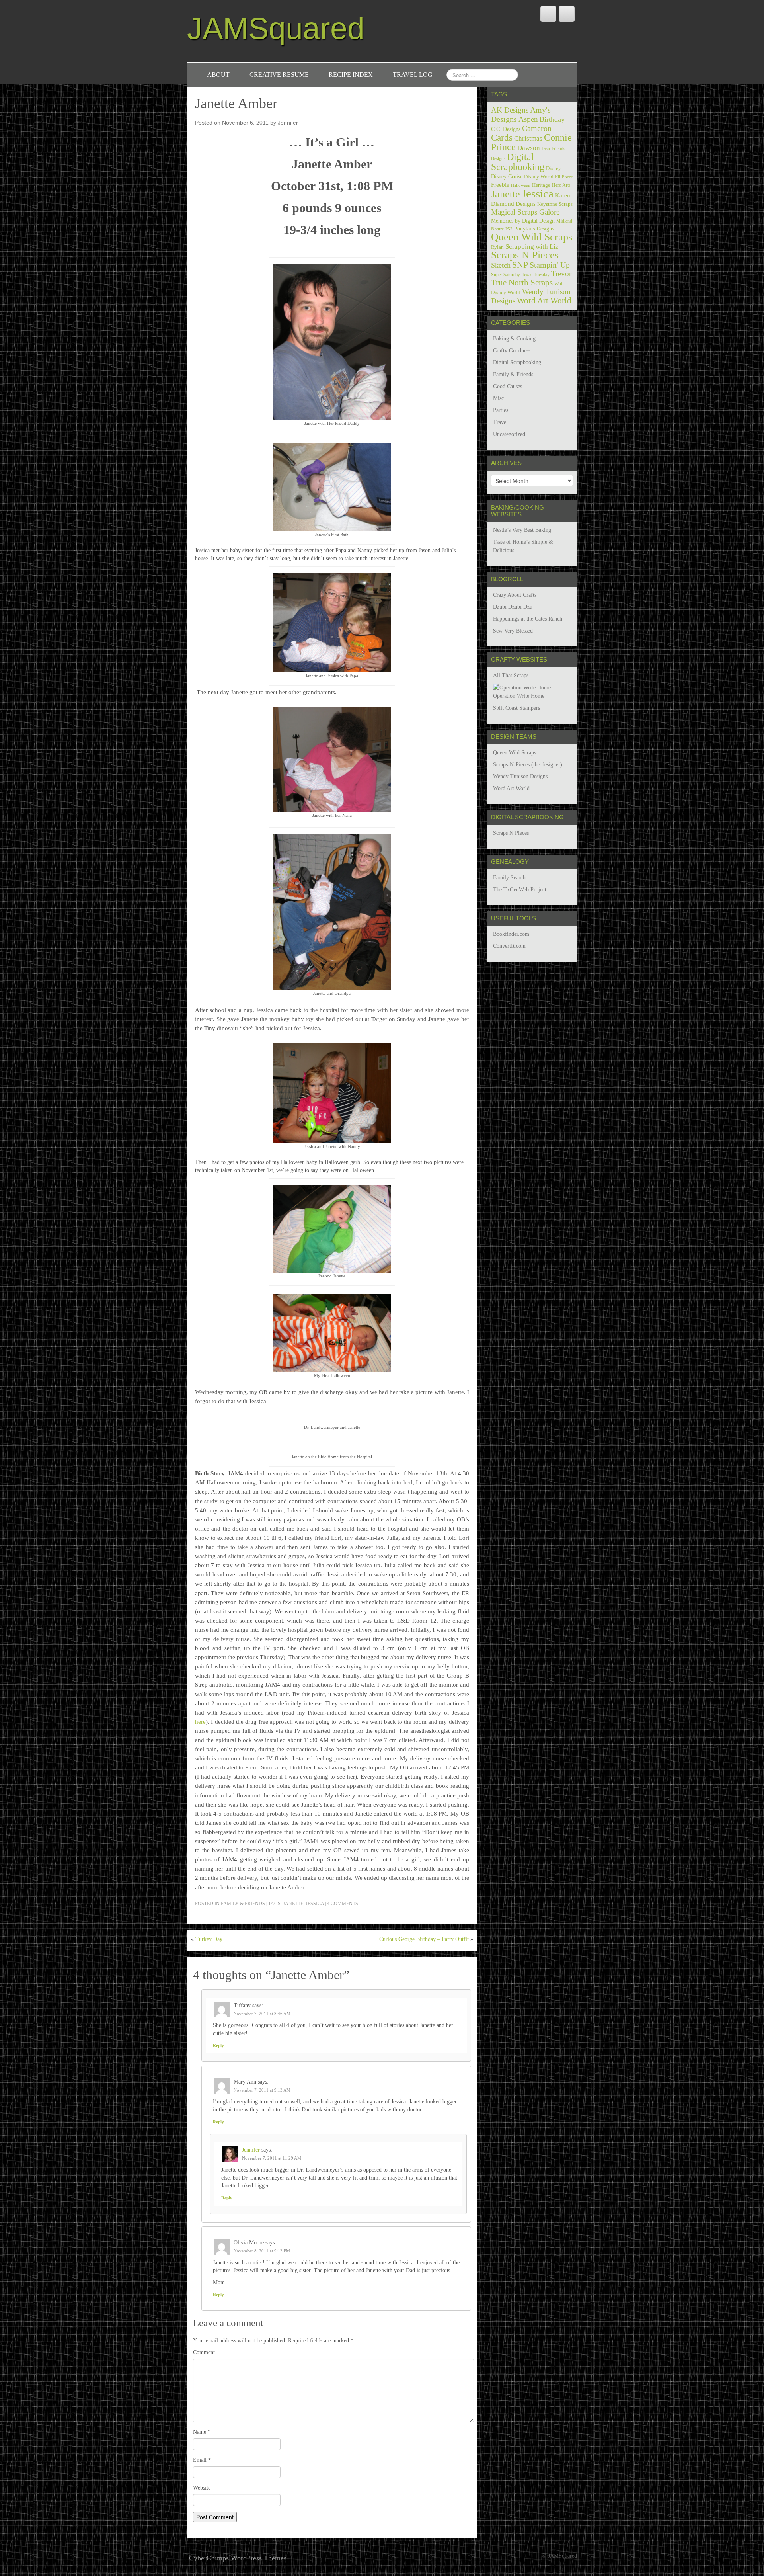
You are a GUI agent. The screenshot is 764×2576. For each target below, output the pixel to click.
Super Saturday (506, 275)
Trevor (561, 274)
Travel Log (413, 75)
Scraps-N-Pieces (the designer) (528, 765)
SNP (520, 265)
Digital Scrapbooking (518, 162)
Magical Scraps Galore (525, 212)
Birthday (552, 119)
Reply (218, 2045)
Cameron (537, 128)
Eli (558, 177)
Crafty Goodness (512, 351)
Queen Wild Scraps (532, 237)
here (200, 1722)
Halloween (521, 185)
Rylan (497, 247)
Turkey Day (209, 1939)
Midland (564, 221)
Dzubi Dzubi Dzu (513, 607)
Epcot (567, 177)
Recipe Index (351, 75)
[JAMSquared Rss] (567, 14)
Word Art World (544, 301)
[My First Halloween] (332, 1333)
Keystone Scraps (555, 204)
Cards (502, 137)
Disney (554, 168)
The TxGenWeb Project (520, 890)
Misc (498, 398)
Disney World (539, 177)
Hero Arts (561, 185)
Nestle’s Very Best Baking (522, 530)
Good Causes (508, 386)
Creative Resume (279, 75)
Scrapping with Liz (532, 247)
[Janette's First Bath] (332, 487)
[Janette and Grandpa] (332, 911)
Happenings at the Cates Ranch (528, 619)
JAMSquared (276, 28)
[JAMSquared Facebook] (548, 14)
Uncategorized (509, 434)
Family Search (509, 878)
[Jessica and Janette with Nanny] (332, 1093)
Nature (497, 229)
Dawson (529, 148)
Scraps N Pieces (525, 255)
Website (202, 2488)
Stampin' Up (550, 265)
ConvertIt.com (509, 946)
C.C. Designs (506, 129)
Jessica (315, 1904)
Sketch (501, 265)
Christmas (528, 138)
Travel (500, 422)
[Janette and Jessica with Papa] (332, 622)
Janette (293, 1904)
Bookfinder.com (511, 934)
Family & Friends (243, 1904)
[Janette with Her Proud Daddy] (332, 341)
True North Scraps (522, 283)
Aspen (528, 119)
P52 (509, 229)
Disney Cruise (507, 176)
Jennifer (288, 123)
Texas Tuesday (536, 275)
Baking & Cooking (514, 339)
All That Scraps (511, 675)
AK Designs (510, 110)
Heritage (541, 185)
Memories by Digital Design (523, 221)
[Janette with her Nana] (332, 759)
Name (202, 2432)
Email (202, 2460)
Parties (501, 410)
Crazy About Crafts (515, 595)
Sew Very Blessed (513, 631)
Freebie (500, 185)
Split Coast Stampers (516, 708)
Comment (204, 2352)
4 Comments (343, 1904)
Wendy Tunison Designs (520, 776)
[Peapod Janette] (332, 1228)
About (218, 75)
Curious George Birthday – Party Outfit (424, 1939)
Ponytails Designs (534, 229)
